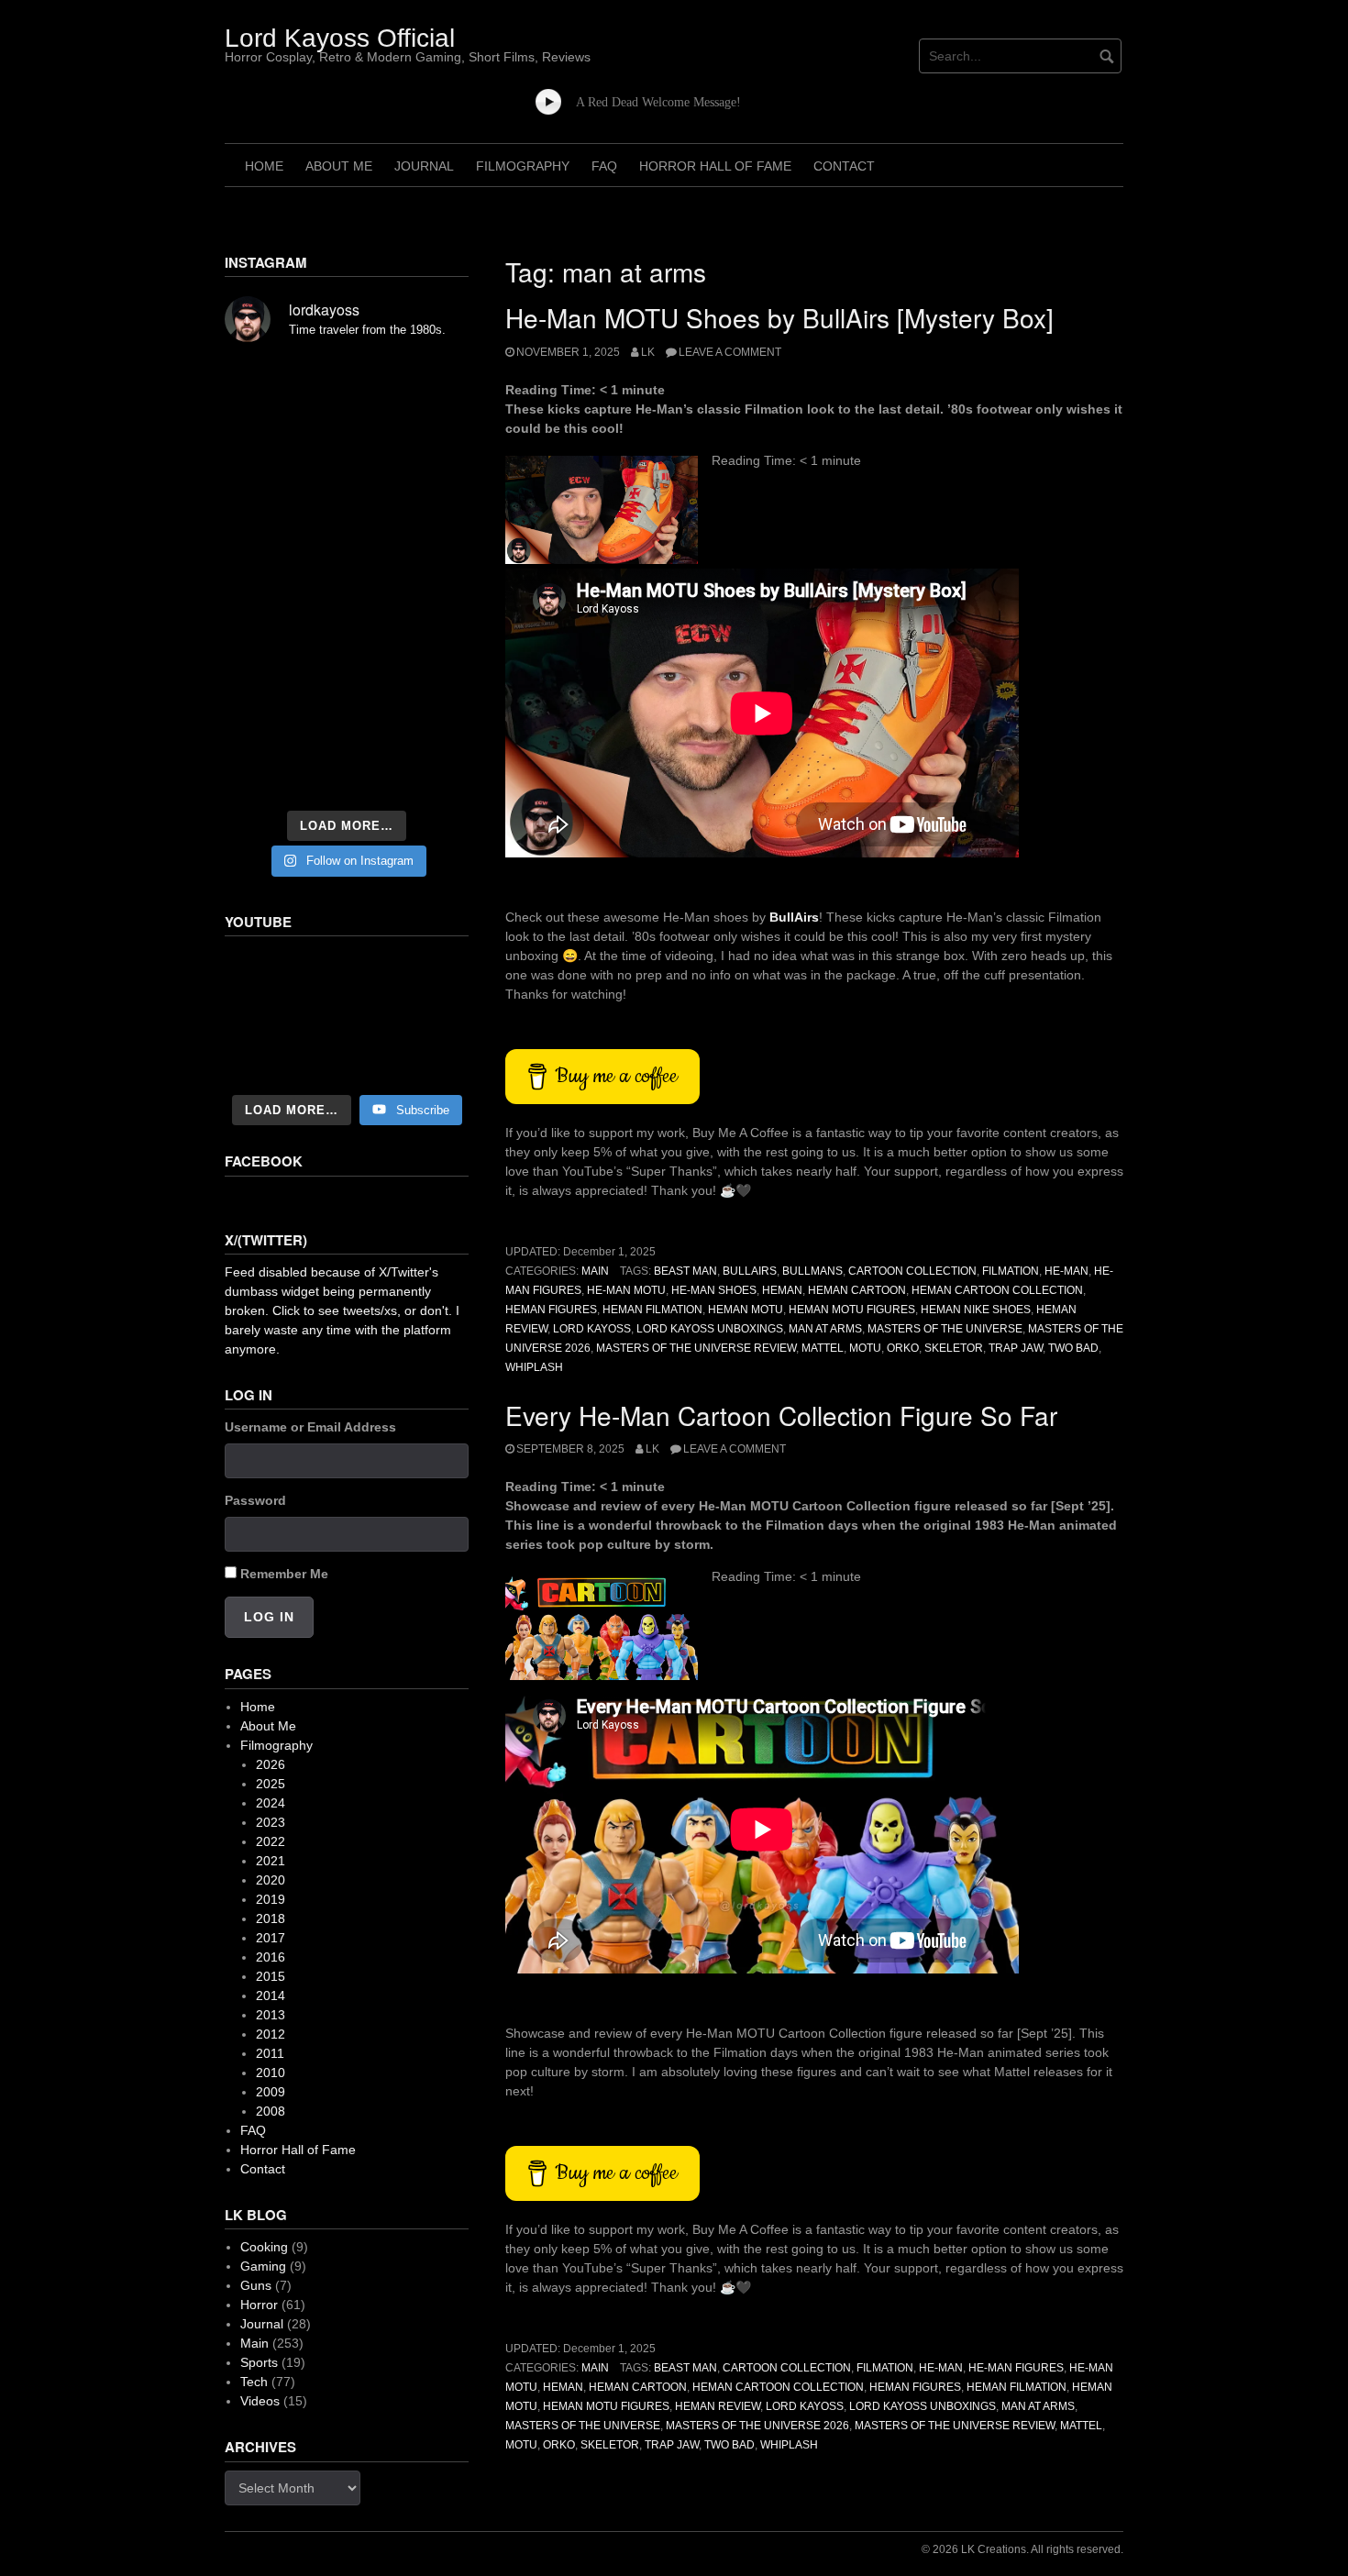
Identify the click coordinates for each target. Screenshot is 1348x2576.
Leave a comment (730, 352)
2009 (271, 2092)
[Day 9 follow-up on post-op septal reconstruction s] (347, 574)
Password (255, 1500)
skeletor (954, 1348)
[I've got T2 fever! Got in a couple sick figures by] (262, 774)
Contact (844, 166)
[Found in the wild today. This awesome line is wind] (262, 528)
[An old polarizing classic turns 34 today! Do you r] (262, 723)
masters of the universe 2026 (757, 2426)
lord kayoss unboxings (710, 1329)
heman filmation (652, 1310)
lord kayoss (592, 1329)
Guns (256, 2285)
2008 (271, 2111)
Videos (260, 2401)
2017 (271, 1938)
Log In (269, 1617)
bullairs (750, 1271)
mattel (823, 1348)
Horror (259, 2305)
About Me (339, 166)
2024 (271, 1803)
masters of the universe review (696, 1348)
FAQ (604, 166)
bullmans (812, 1271)
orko (903, 1348)
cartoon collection (912, 1271)
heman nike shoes (976, 1310)
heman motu (746, 1310)
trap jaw (1016, 1348)
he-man (1066, 1271)
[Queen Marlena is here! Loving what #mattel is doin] (431, 723)
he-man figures (1016, 2368)
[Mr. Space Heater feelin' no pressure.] (431, 774)
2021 (271, 1861)
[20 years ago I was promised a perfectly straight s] (262, 671)
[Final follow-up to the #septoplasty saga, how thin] (347, 431)
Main (595, 1271)
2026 (271, 1764)
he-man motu (626, 1290)
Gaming (263, 2266)
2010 (271, 2073)
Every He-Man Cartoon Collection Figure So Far (781, 1415)
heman (782, 1290)
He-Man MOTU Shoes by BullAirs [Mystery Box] (779, 317)
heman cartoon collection (997, 1290)
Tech (254, 2382)
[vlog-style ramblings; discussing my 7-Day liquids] (262, 431)
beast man (685, 1271)
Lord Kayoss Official (340, 38)
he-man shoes (714, 1290)
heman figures (551, 1310)
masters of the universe (945, 1329)
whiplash (534, 1367)
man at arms (825, 1329)
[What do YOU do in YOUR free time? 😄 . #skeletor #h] (347, 774)
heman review (718, 2406)
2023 (271, 1822)
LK (648, 352)
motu (865, 1348)
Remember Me (284, 1574)
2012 (271, 2034)
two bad (1073, 1348)
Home (264, 166)
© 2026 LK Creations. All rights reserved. (1022, 2549)
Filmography (523, 166)
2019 (271, 1899)
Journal (424, 166)
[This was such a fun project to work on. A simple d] (431, 385)
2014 (271, 1996)
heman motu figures (852, 1310)
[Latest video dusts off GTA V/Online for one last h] (347, 671)
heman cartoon (857, 1290)
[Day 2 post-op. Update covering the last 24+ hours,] (431, 528)
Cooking (264, 2247)
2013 (271, 2015)
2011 (270, 2053)
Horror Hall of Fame (715, 166)
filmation (1011, 1271)
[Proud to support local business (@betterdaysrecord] (347, 723)
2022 (271, 1841)
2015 (271, 1976)
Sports (259, 2362)
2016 (271, 1957)
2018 (271, 1918)
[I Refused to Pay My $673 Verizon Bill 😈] (347, 1017)
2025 (271, 1784)
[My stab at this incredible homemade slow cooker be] (431, 671)
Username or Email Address (310, 1427)
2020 (271, 1880)
